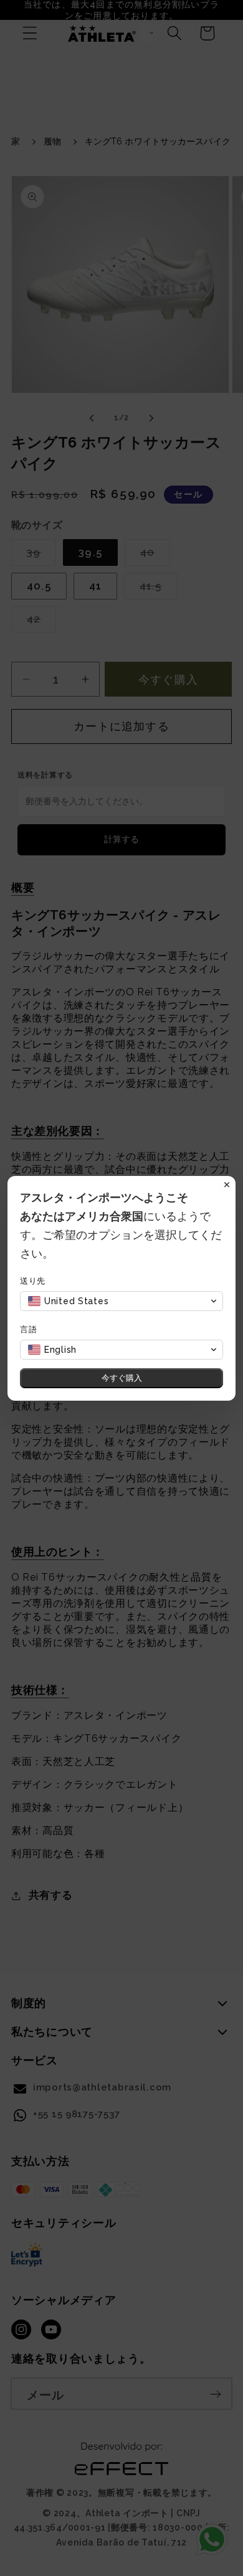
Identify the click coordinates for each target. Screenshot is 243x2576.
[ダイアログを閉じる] (227, 1185)
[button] (121, 1301)
